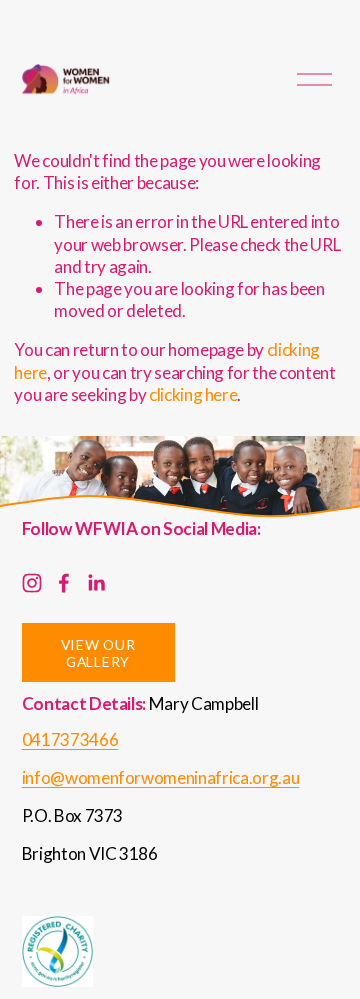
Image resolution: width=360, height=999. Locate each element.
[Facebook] (64, 583)
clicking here (193, 394)
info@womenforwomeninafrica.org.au (161, 777)
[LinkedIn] (96, 583)
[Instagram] (32, 583)
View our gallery (98, 653)
